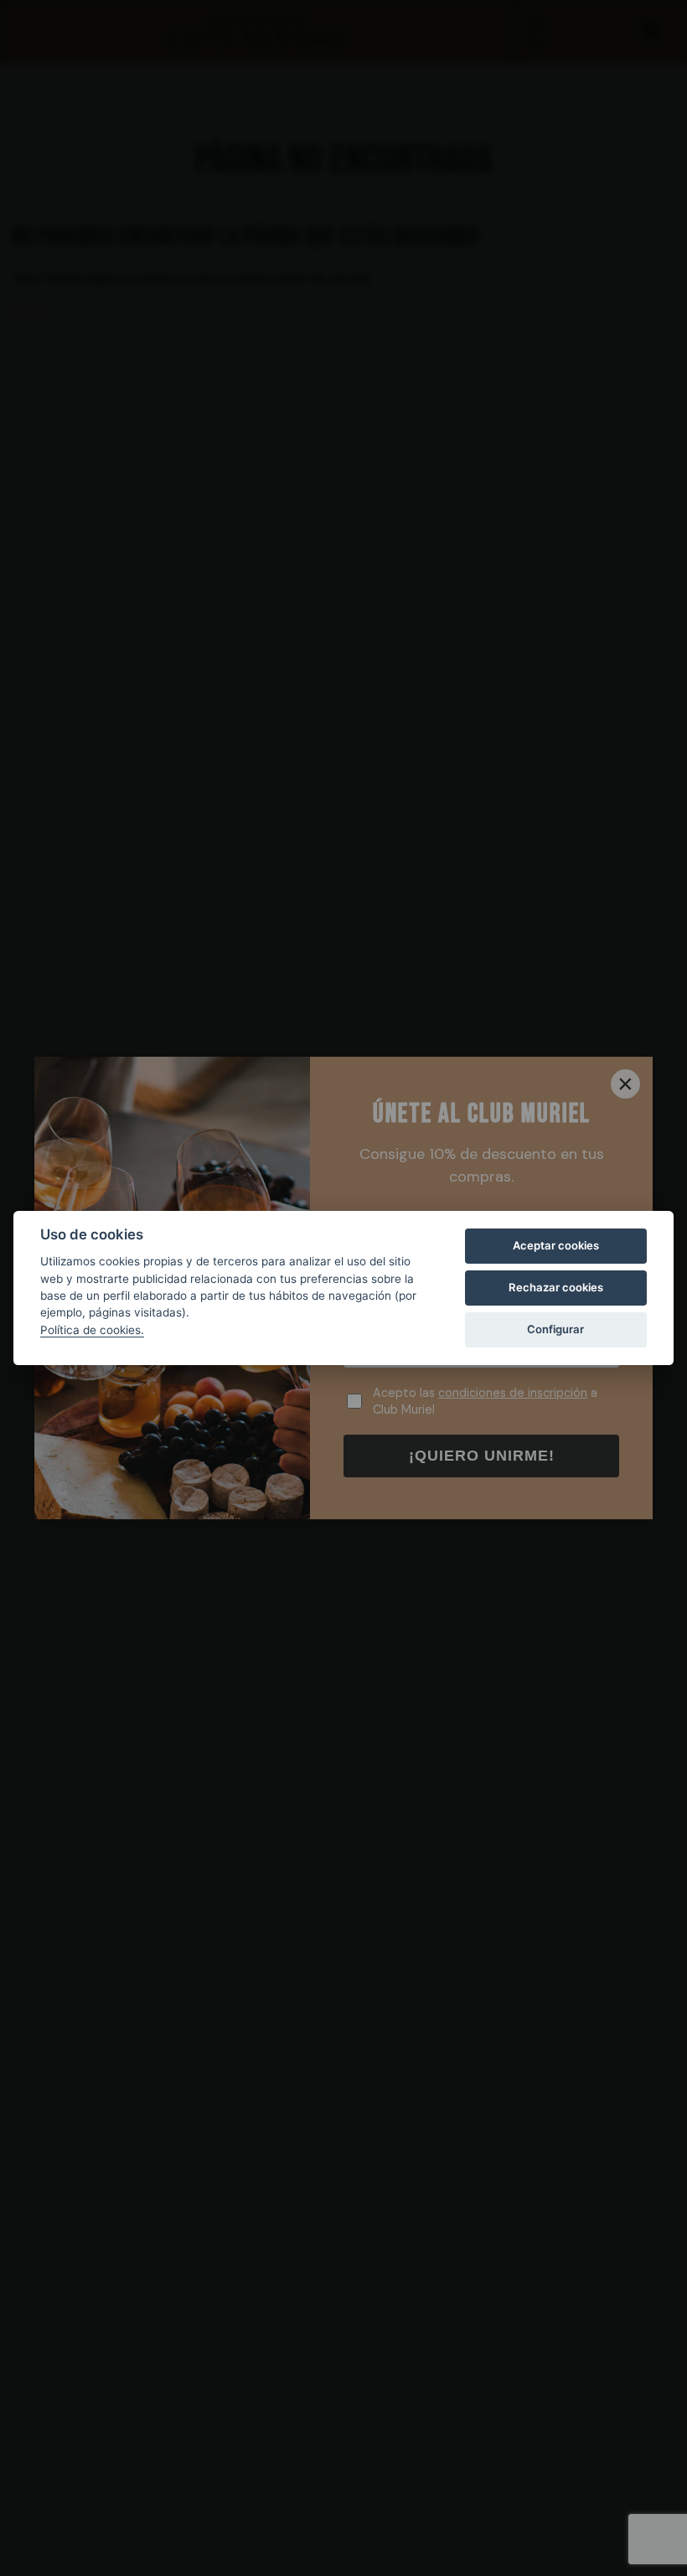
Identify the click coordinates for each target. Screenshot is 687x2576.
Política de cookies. (92, 1330)
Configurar (555, 1329)
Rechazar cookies (556, 1287)
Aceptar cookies (556, 1245)
